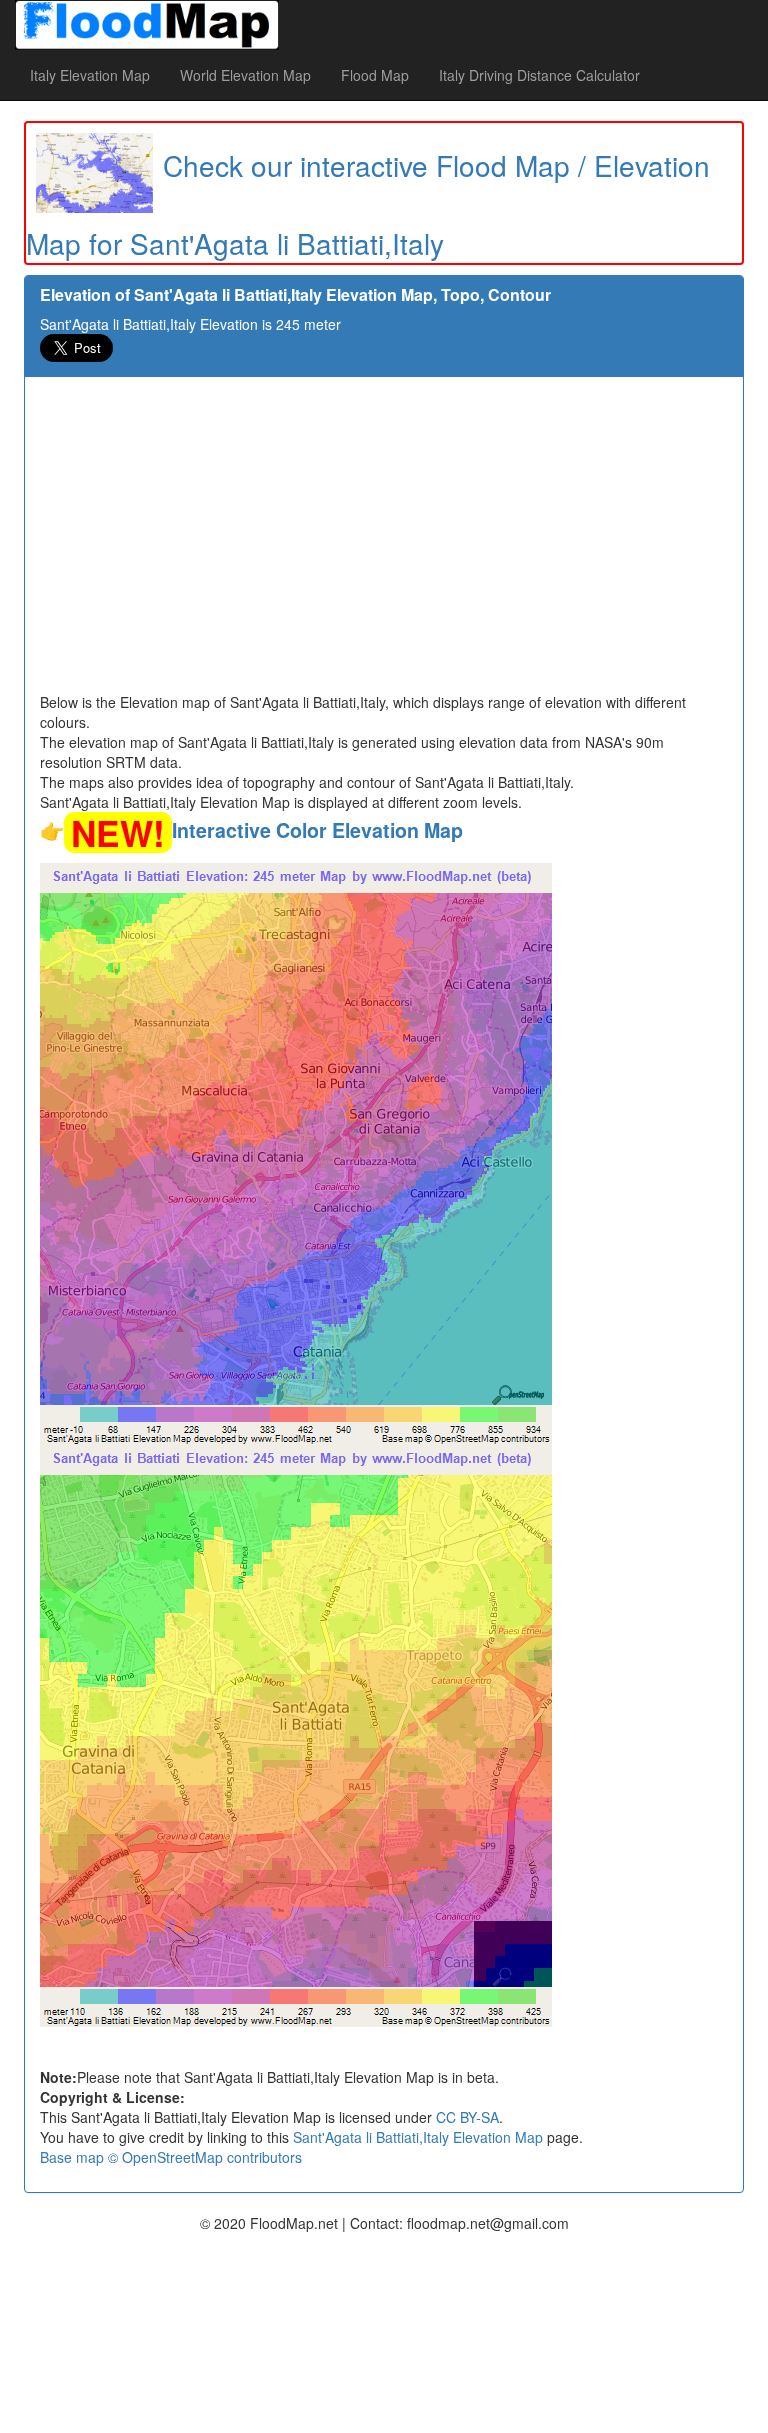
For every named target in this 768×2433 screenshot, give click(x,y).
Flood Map (375, 75)
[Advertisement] (384, 542)
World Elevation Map (245, 75)
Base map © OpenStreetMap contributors (171, 2157)
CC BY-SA (467, 2117)
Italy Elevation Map (90, 75)
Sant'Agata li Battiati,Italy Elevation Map (418, 2137)
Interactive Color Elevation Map (317, 830)
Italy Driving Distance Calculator (539, 75)
